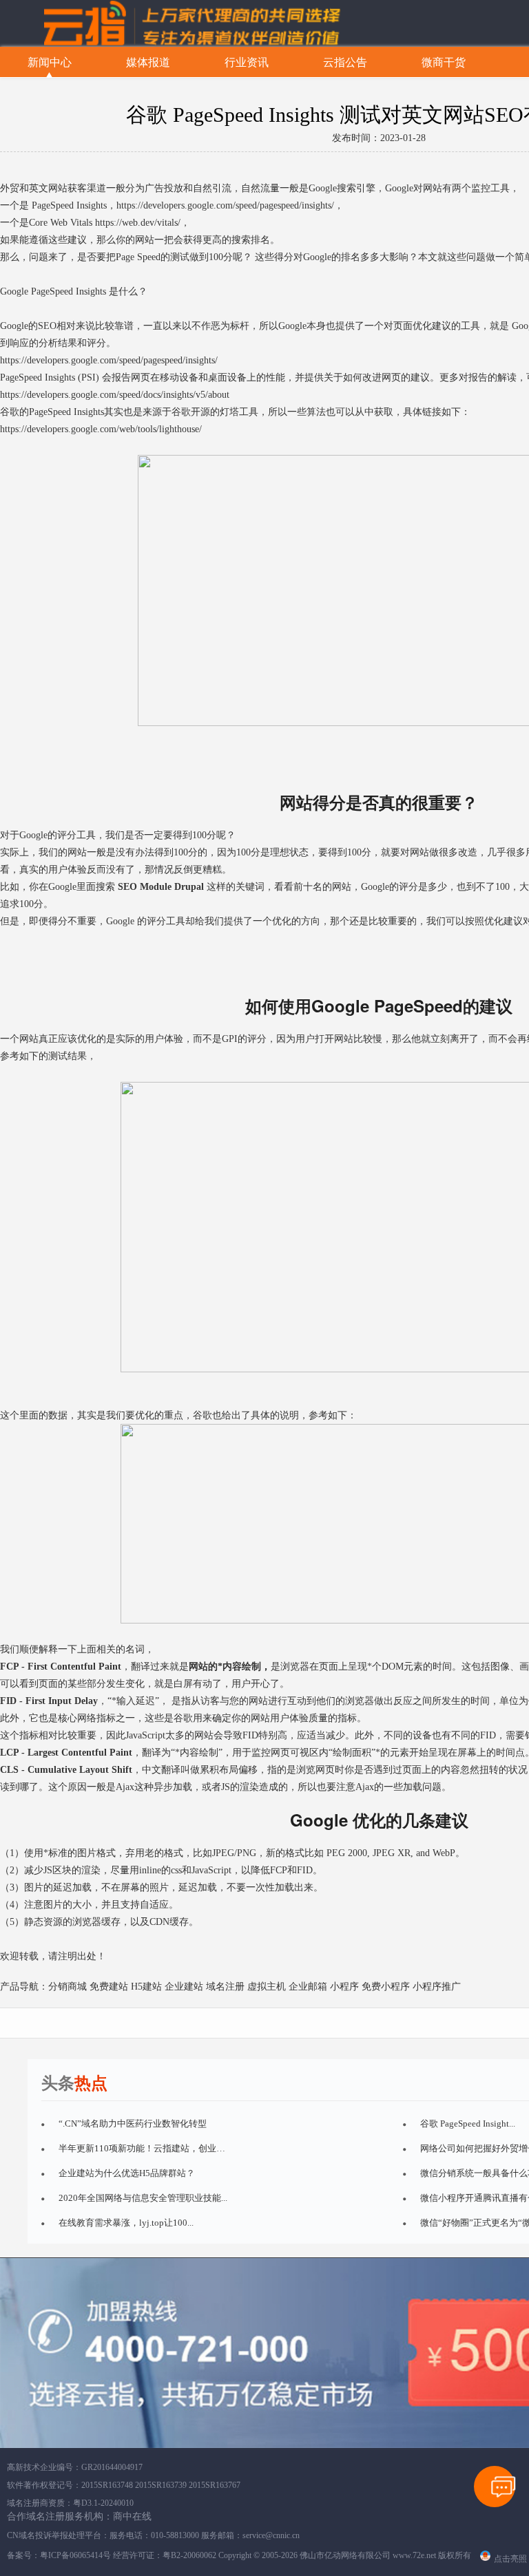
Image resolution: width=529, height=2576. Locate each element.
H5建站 (146, 1987)
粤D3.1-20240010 (103, 2503)
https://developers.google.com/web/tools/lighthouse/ (102, 429)
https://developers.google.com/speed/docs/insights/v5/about (115, 395)
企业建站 (184, 1987)
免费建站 (109, 1987)
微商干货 (444, 62)
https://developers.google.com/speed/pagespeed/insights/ (225, 205)
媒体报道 (148, 62)
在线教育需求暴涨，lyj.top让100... (126, 2223)
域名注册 (225, 1987)
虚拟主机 (267, 1987)
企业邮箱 (308, 1987)
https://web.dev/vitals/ (138, 223)
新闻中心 (50, 62)
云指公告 (345, 62)
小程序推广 (437, 1987)
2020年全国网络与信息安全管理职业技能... (143, 2198)
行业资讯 (247, 62)
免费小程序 (386, 1987)
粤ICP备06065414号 (75, 2555)
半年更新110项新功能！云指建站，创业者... (145, 2148)
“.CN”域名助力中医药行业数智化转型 (133, 2123)
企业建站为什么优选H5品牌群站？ (127, 2173)
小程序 (344, 1987)
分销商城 (68, 1987)
